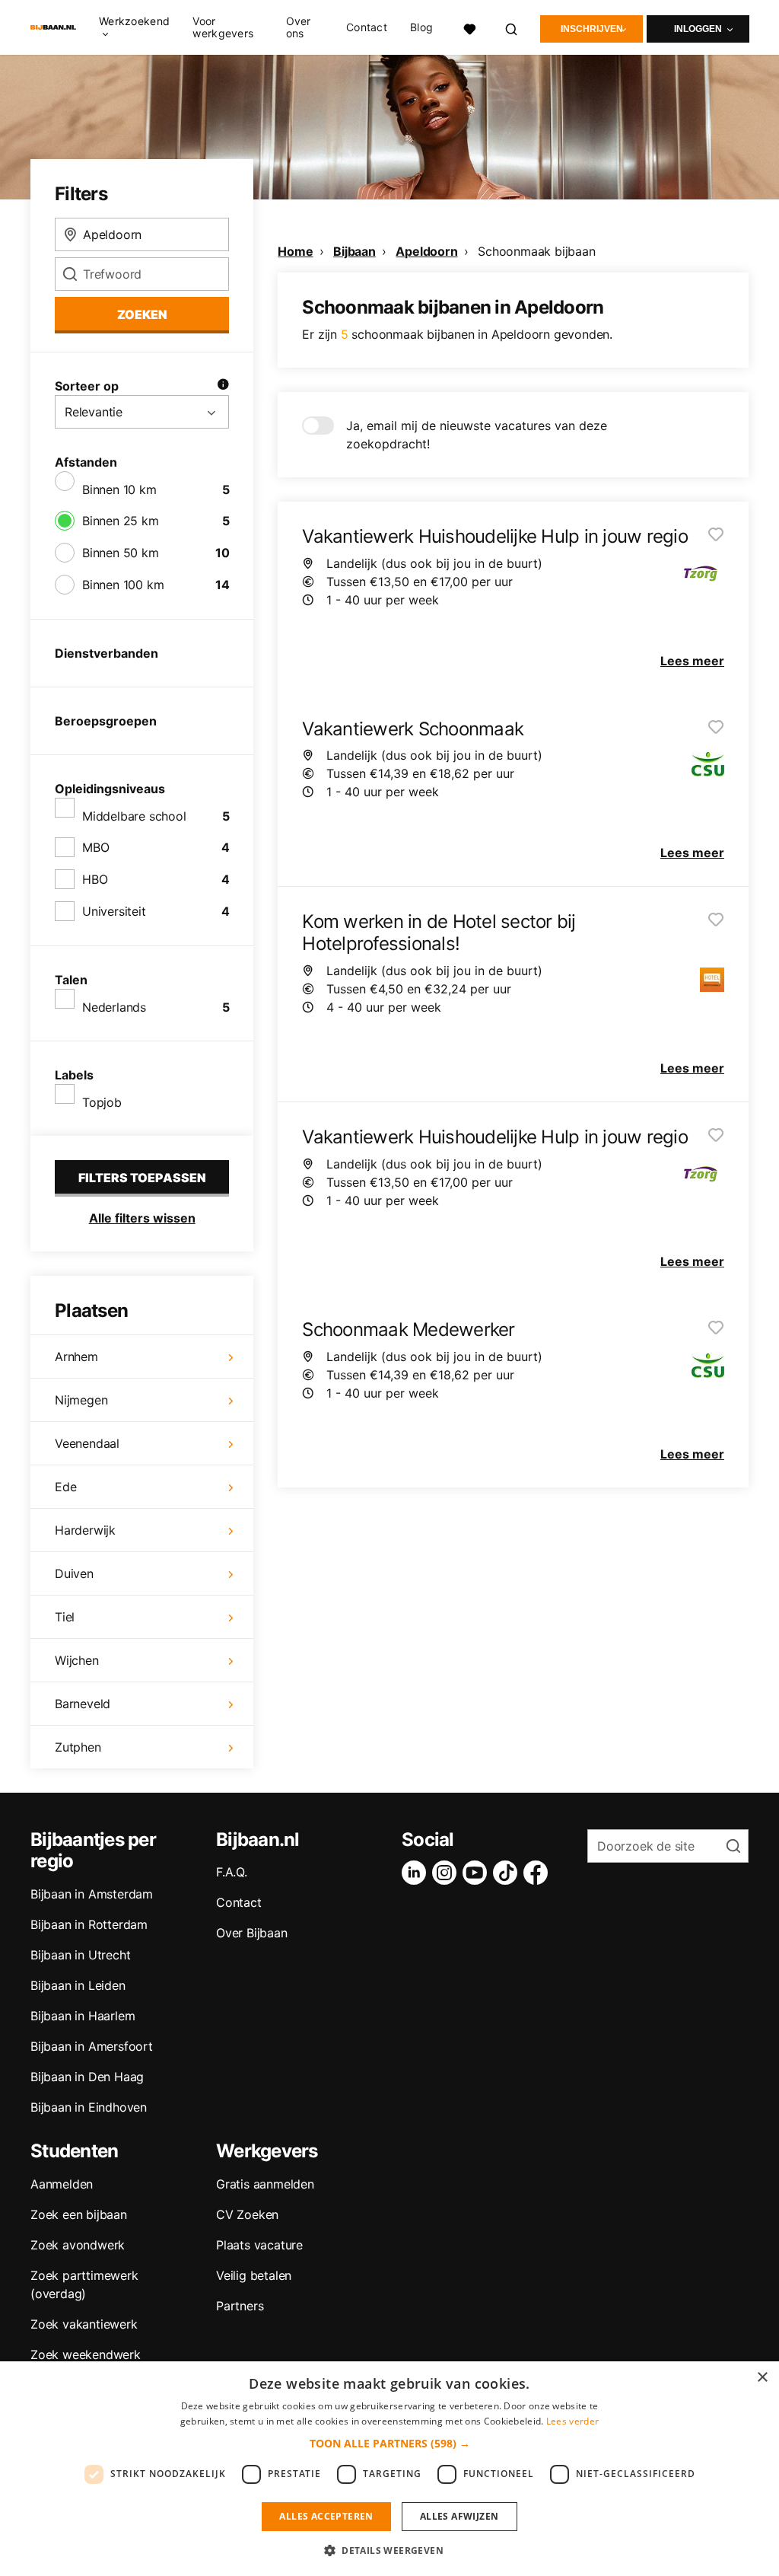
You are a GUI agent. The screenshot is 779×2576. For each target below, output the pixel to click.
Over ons (299, 27)
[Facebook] (539, 1873)
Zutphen (78, 1747)
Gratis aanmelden (265, 2184)
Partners (240, 2306)
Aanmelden (62, 2184)
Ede (65, 1487)
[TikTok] (508, 1873)
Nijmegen (81, 1400)
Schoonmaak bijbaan (536, 251)
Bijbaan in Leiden (78, 1985)
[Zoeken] (512, 27)
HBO (95, 879)
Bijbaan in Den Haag (87, 2077)
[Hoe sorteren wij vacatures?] (223, 386)
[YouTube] (478, 1873)
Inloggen (698, 29)
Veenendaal (87, 1443)
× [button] (762, 2378)
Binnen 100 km (123, 585)
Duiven (74, 1573)
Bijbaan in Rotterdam (89, 1924)
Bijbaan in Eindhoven (89, 2107)
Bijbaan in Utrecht (80, 1955)
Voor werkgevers (223, 27)
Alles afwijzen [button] (459, 2516)
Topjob (102, 1102)
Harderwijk (85, 1530)
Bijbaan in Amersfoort (92, 2046)
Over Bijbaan (252, 1933)
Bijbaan (355, 251)
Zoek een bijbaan (79, 2214)
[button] (390, 2443)
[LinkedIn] (417, 1873)
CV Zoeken (247, 2214)
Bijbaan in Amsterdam (92, 1894)
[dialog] (389, 2469)
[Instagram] (447, 1873)
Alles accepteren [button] (326, 2516)
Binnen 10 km (119, 489)
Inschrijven (592, 29)
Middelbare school (134, 816)
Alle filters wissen (142, 1218)
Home (295, 251)
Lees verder (572, 2421)
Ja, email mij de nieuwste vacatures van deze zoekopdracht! (477, 435)
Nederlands (114, 1007)
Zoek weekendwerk (86, 2354)
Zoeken (142, 314)
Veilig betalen (254, 2275)
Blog (421, 27)
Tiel (65, 1617)
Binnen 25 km (121, 521)
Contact (367, 27)
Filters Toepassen (142, 1178)
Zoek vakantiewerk (84, 2324)
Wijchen (77, 1660)
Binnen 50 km (121, 553)
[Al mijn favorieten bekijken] (469, 27)
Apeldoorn (426, 251)
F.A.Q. (232, 1872)
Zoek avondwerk (78, 2245)
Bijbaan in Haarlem (83, 2016)
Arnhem (76, 1357)
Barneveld (83, 1704)
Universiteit (114, 911)
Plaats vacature (259, 2245)
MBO (95, 847)
